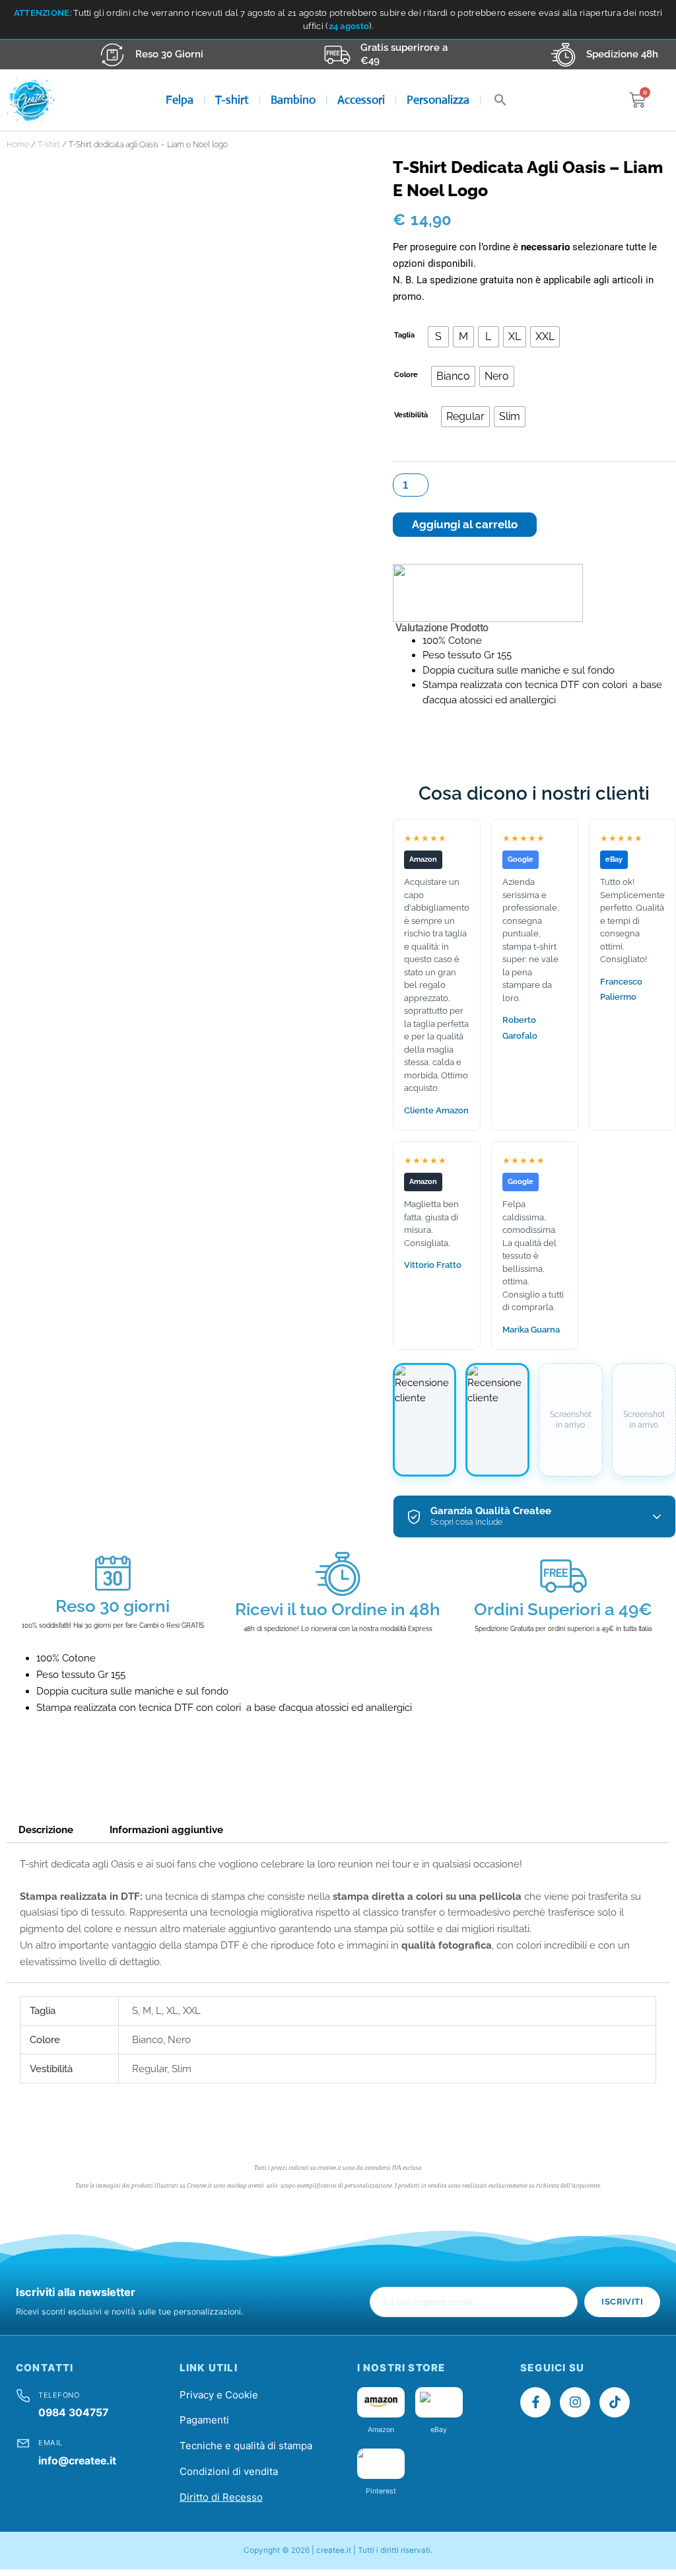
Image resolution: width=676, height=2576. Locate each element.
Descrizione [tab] (46, 1830)
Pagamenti (204, 2420)
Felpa (180, 100)
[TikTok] (615, 2402)
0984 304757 (73, 2413)
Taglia (404, 335)
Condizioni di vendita (229, 2471)
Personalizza (438, 100)
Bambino (293, 100)
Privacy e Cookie (219, 2395)
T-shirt (232, 100)
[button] (500, 100)
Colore (406, 375)
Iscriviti (622, 2302)
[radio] (438, 337)
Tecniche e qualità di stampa (246, 2446)
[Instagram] (575, 2402)
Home (18, 145)
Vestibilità (411, 415)
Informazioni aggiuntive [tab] (166, 1830)
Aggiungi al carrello (465, 524)
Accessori (361, 100)
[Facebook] (535, 2402)
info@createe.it (77, 2461)
